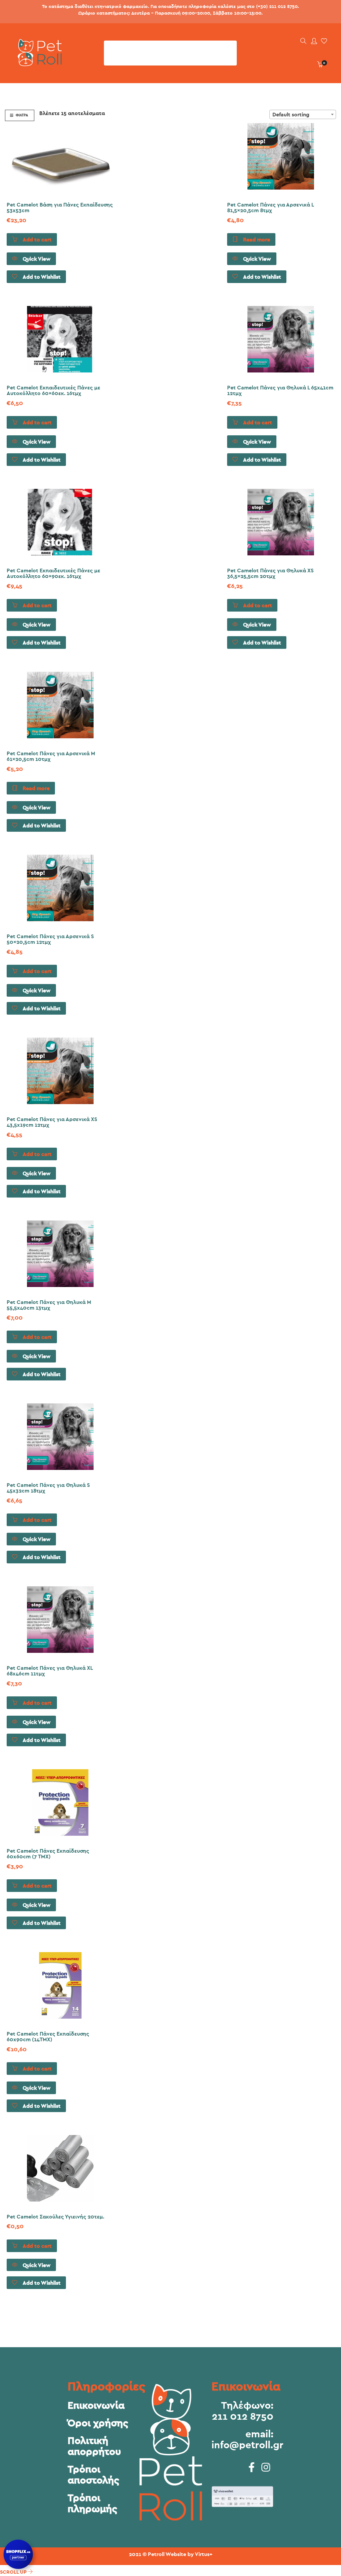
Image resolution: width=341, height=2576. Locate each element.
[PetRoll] (38, 64)
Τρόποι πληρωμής (92, 2504)
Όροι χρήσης (98, 2423)
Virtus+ (204, 2554)
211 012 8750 (243, 2417)
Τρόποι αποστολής (93, 2475)
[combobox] (303, 114)
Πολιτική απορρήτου (94, 2446)
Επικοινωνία (96, 2406)
